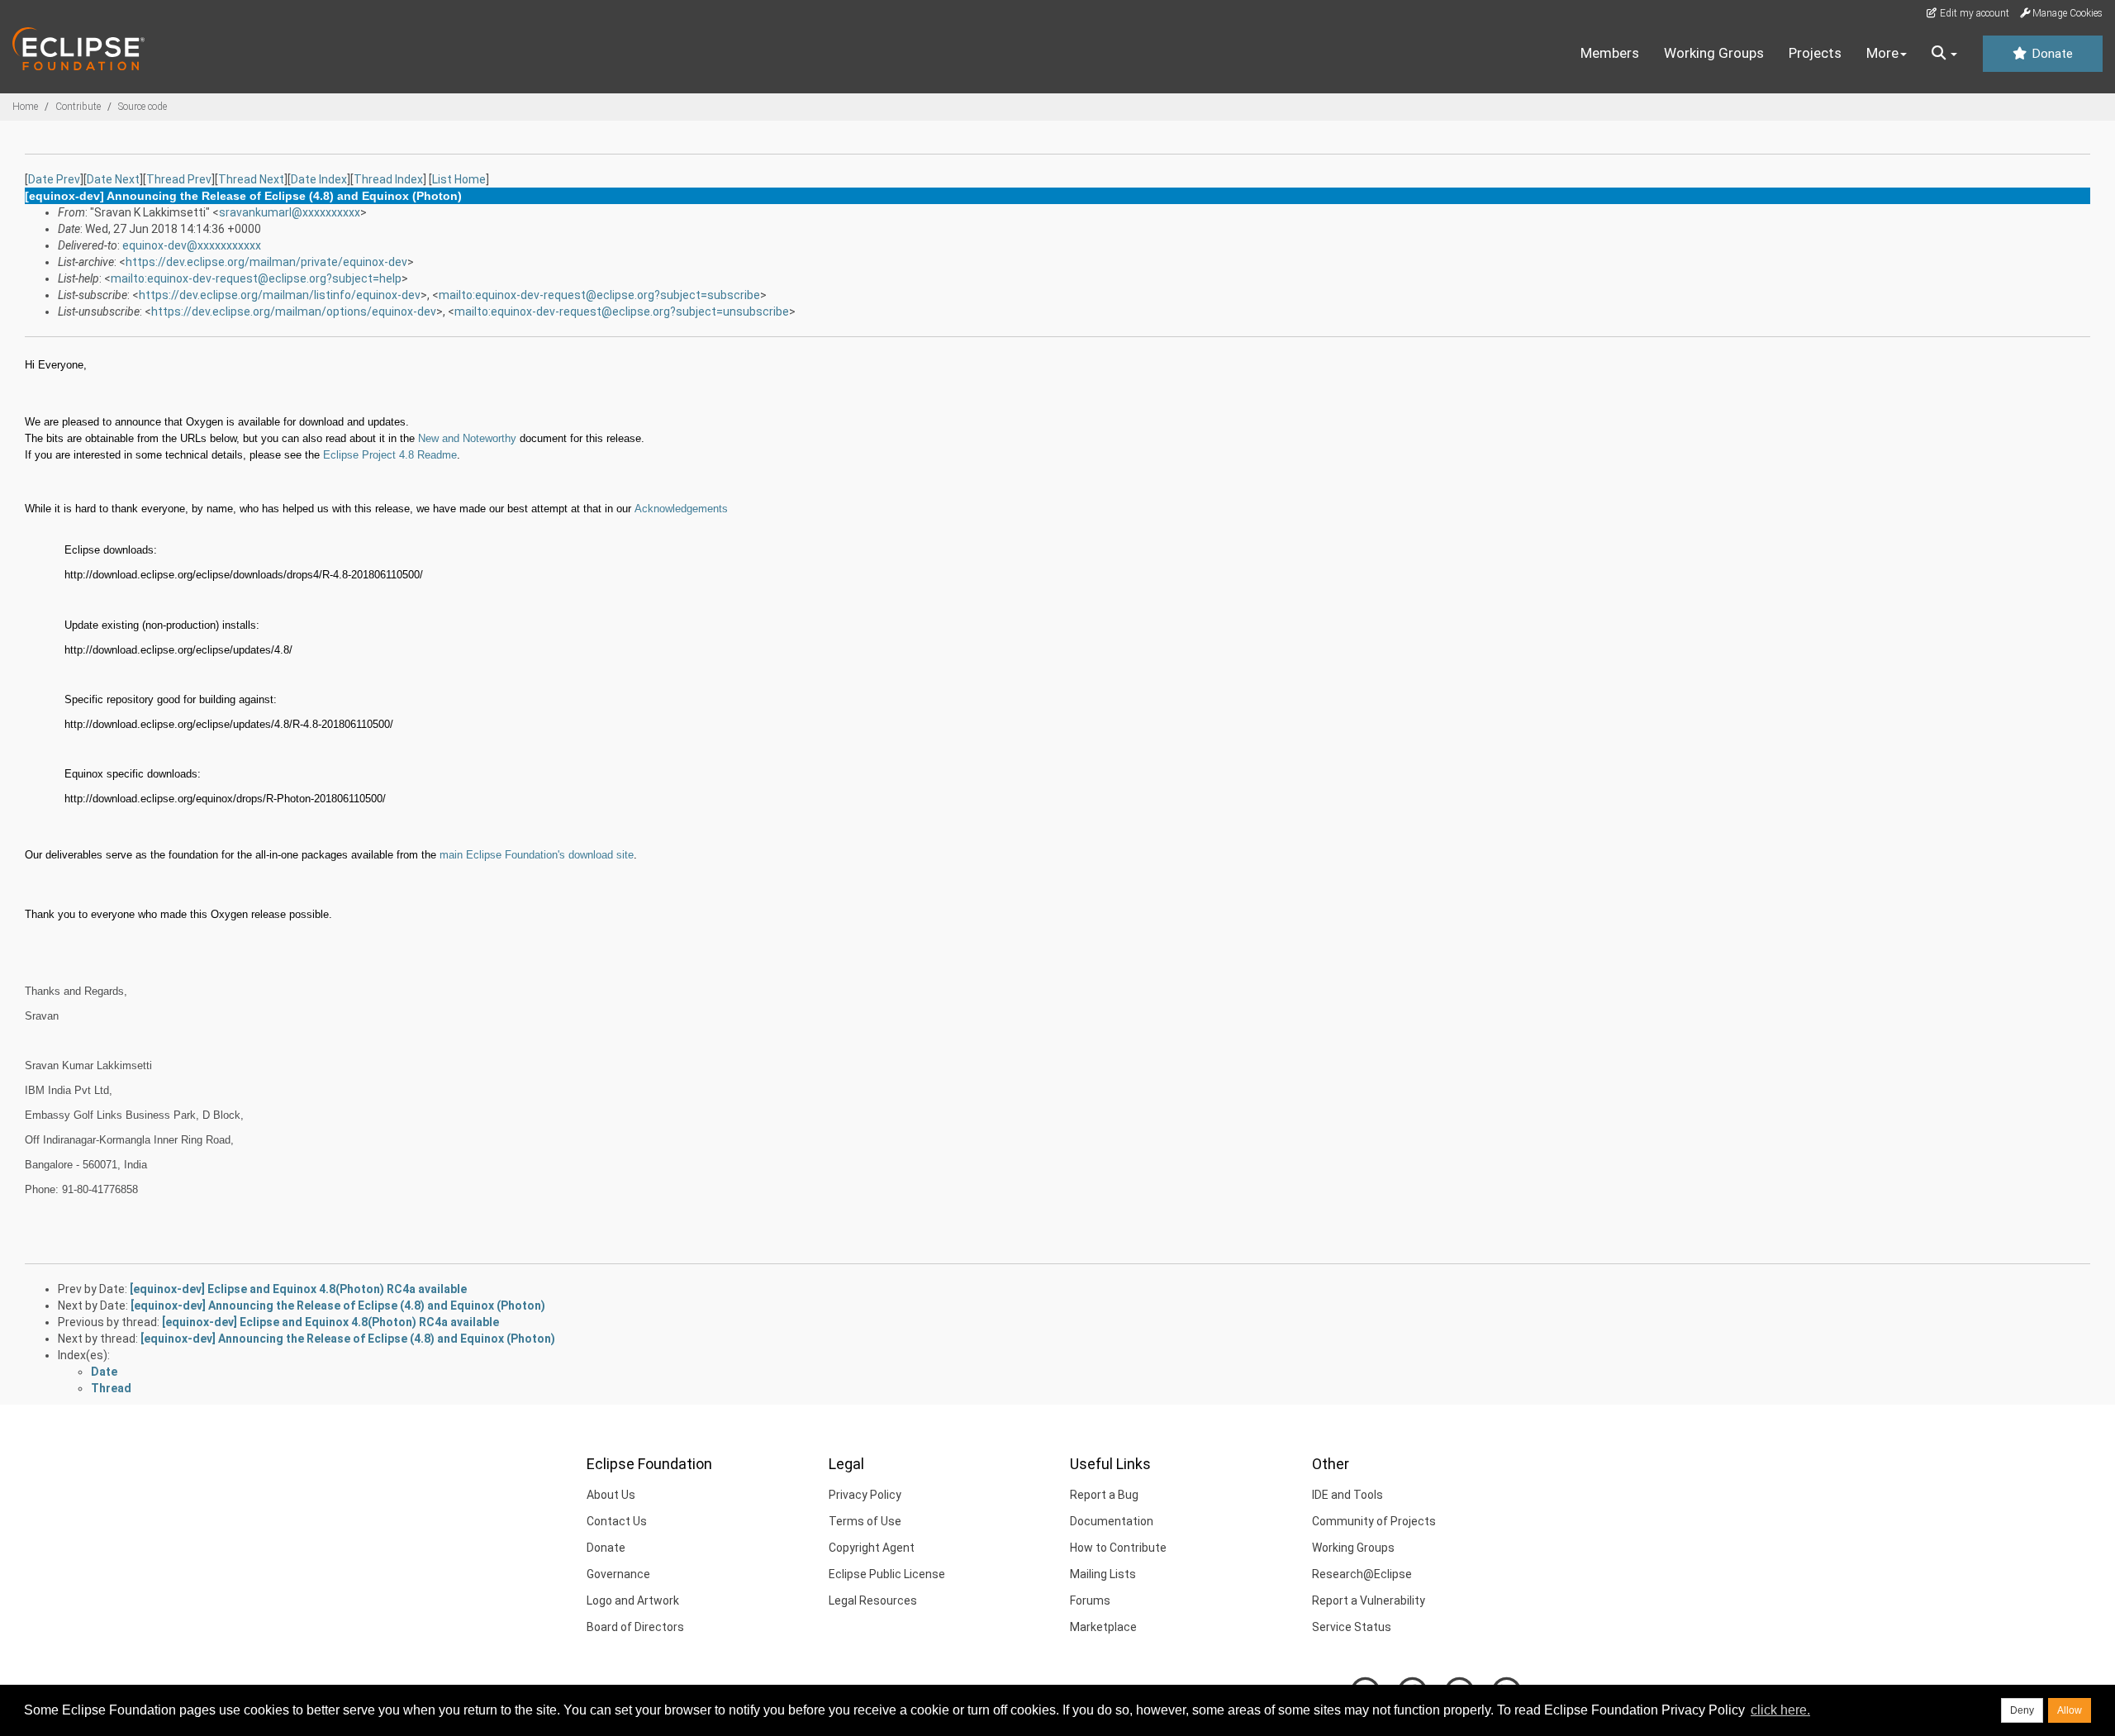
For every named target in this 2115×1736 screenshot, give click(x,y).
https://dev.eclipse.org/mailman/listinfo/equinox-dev (280, 295)
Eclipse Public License (887, 1574)
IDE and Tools (1347, 1495)
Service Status (1352, 1627)
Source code (143, 107)
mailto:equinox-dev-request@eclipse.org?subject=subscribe (599, 295)
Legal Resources (873, 1600)
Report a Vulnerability (1369, 1600)
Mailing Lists (1103, 1574)
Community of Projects (1374, 1521)
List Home (459, 179)
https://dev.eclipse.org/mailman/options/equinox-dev (294, 312)
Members (1610, 53)
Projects (1815, 53)
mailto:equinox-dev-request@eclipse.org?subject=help (256, 278)
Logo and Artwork (633, 1600)
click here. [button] (1780, 1710)
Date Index (319, 179)
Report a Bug (1104, 1495)
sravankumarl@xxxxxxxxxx (290, 212)
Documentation (1112, 1521)
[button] (1944, 54)
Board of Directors (635, 1627)
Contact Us (617, 1521)
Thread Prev (179, 179)
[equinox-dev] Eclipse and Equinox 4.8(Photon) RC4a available (298, 1289)
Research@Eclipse (1362, 1574)
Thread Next (251, 179)
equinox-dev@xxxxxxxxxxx (192, 245)
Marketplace (1103, 1627)
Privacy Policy (865, 1495)
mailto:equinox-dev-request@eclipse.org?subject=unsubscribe (622, 312)
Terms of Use (865, 1521)
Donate (2051, 54)
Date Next (113, 179)
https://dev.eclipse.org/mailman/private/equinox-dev (266, 262)
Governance (618, 1574)
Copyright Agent (872, 1548)
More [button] (1882, 53)
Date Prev (54, 179)
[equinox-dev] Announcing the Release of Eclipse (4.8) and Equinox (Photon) (338, 1306)
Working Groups (1714, 53)
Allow (2070, 1710)
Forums (1090, 1600)
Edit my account (1973, 13)
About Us (611, 1495)
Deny (2022, 1710)
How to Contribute (1118, 1548)
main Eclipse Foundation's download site (537, 855)
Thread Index (388, 179)
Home (25, 107)
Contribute (78, 107)
